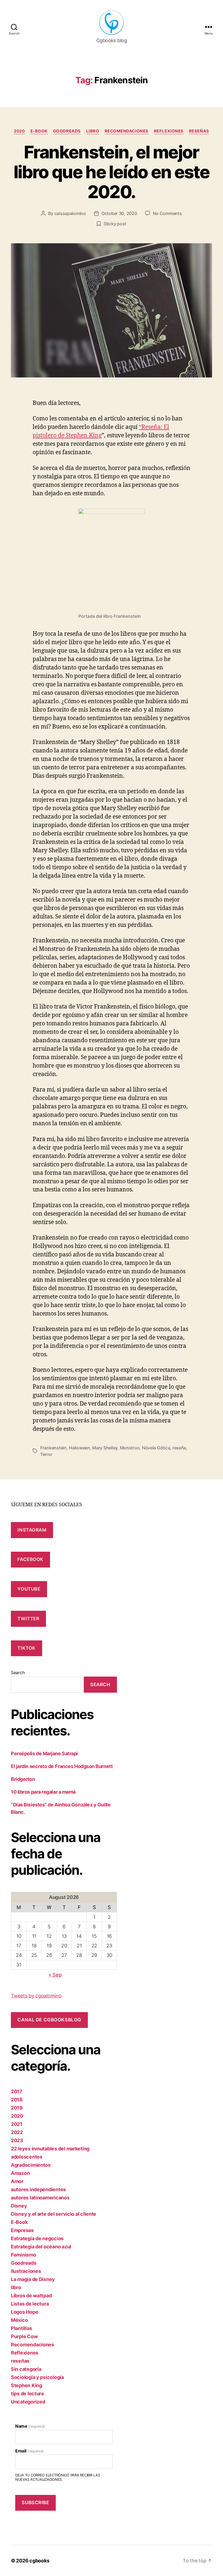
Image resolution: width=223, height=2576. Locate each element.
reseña (179, 1448)
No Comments (167, 213)
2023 (17, 2140)
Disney (19, 2206)
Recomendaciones (127, 131)
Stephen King (27, 2385)
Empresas (22, 2230)
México (19, 2320)
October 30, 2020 (119, 213)
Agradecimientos (31, 2165)
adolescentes (27, 2157)
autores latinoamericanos (40, 2198)
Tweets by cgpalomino (36, 1996)
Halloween (79, 1448)
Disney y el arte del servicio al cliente (54, 2214)
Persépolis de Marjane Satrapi (44, 1753)
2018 (17, 2100)
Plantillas (21, 2328)
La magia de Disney (33, 2279)
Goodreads (67, 131)
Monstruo (130, 1448)
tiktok (26, 1648)
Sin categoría (26, 2369)
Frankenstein (53, 1448)
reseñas (199, 131)
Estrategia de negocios (37, 2238)
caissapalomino (70, 213)
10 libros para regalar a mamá (43, 1792)
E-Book (39, 131)
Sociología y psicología (37, 2377)
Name (30, 2426)
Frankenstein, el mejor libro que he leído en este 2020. (112, 172)
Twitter (28, 1619)
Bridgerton (23, 1779)
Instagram (32, 1530)
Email (29, 2451)
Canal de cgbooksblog (49, 2020)
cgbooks (39, 2561)
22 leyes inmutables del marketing (50, 2149)
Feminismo (24, 2255)
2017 (17, 2091)
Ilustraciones (26, 2271)
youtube (29, 1589)
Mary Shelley (105, 1448)
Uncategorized (28, 2402)
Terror (46, 1454)
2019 (17, 2108)
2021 (17, 2124)
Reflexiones (169, 131)
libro (93, 131)
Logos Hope (24, 2312)
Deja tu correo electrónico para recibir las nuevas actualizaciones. (58, 2477)
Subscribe (35, 2503)
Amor (17, 2181)
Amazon (20, 2173)
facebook (30, 1559)
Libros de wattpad (31, 2296)
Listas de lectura (30, 2304)
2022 (17, 2132)
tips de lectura (27, 2394)
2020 (19, 131)
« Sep (55, 1975)
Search (18, 1673)
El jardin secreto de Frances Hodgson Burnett (62, 1766)
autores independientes (38, 2189)
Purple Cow (24, 2336)
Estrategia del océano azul (41, 2247)
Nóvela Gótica (156, 1448)
